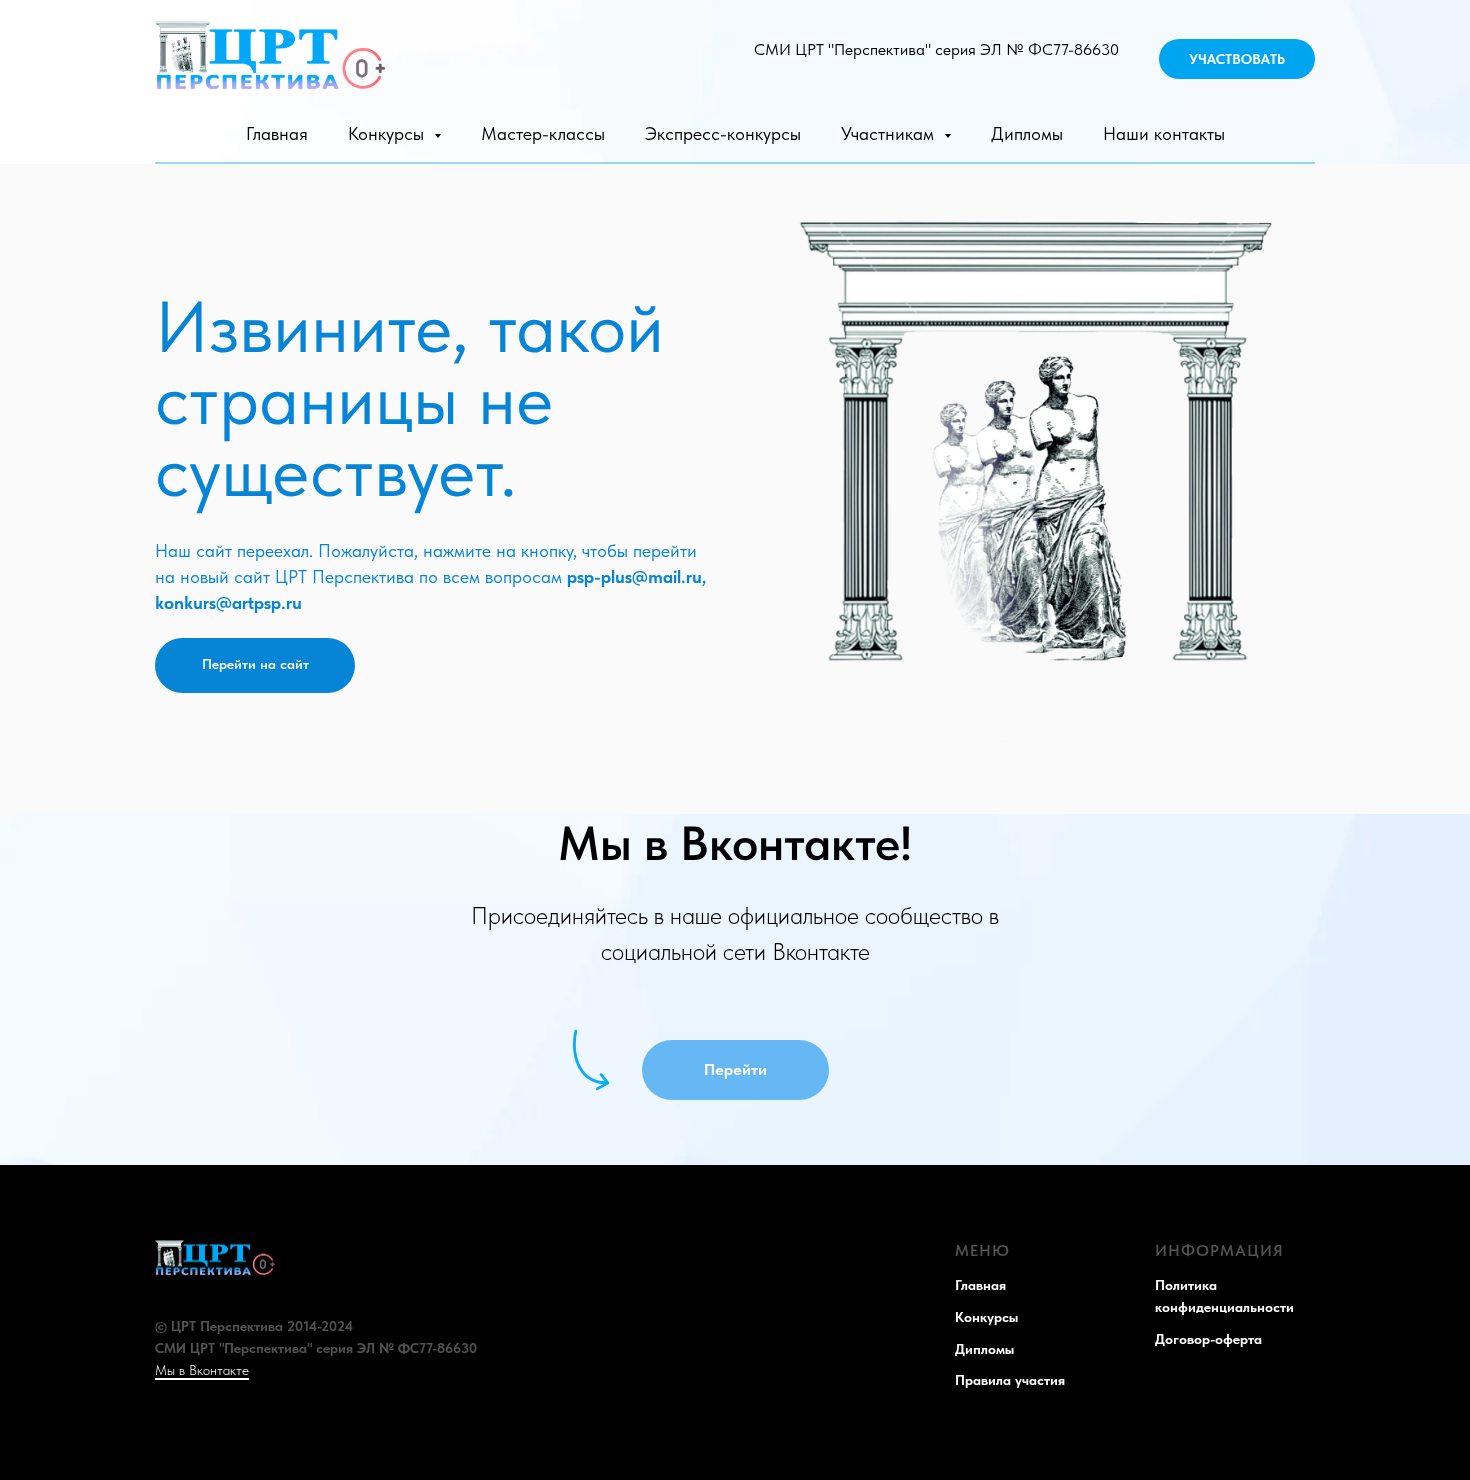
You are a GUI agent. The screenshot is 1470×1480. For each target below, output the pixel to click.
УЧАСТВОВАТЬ (1237, 59)
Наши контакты (1164, 133)
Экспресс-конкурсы (723, 133)
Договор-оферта (1208, 1339)
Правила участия (1010, 1380)
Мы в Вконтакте (202, 1370)
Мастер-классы (543, 133)
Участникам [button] (890, 133)
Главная (277, 133)
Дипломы (1027, 133)
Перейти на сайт (255, 664)
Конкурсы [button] (388, 133)
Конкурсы (986, 1317)
